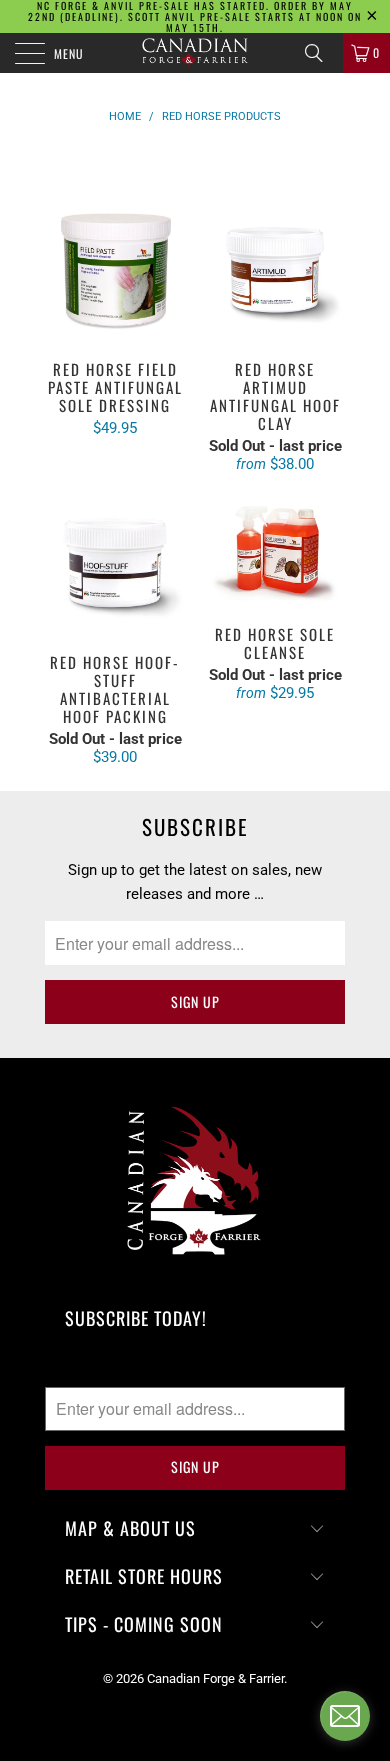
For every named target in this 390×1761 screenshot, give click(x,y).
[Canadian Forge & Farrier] (195, 53)
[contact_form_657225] (345, 1716)
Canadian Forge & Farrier (215, 1678)
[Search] (321, 53)
